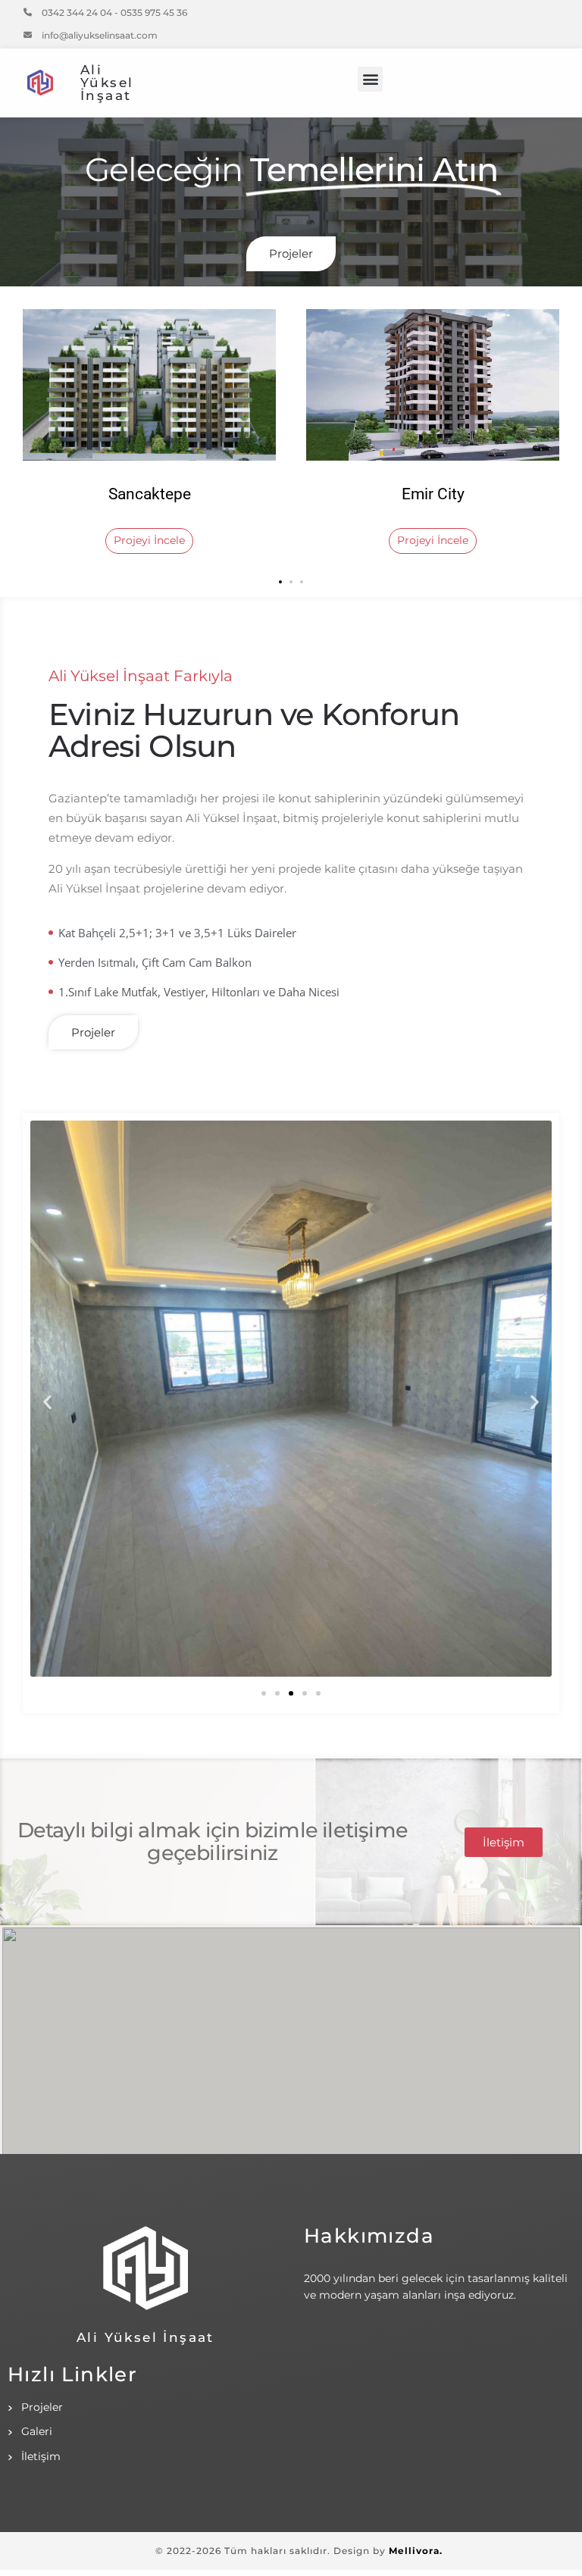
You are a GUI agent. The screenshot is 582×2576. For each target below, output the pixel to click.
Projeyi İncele (149, 540)
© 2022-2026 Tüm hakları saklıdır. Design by (272, 2551)
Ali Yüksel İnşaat (107, 83)
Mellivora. (416, 2551)
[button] (370, 79)
